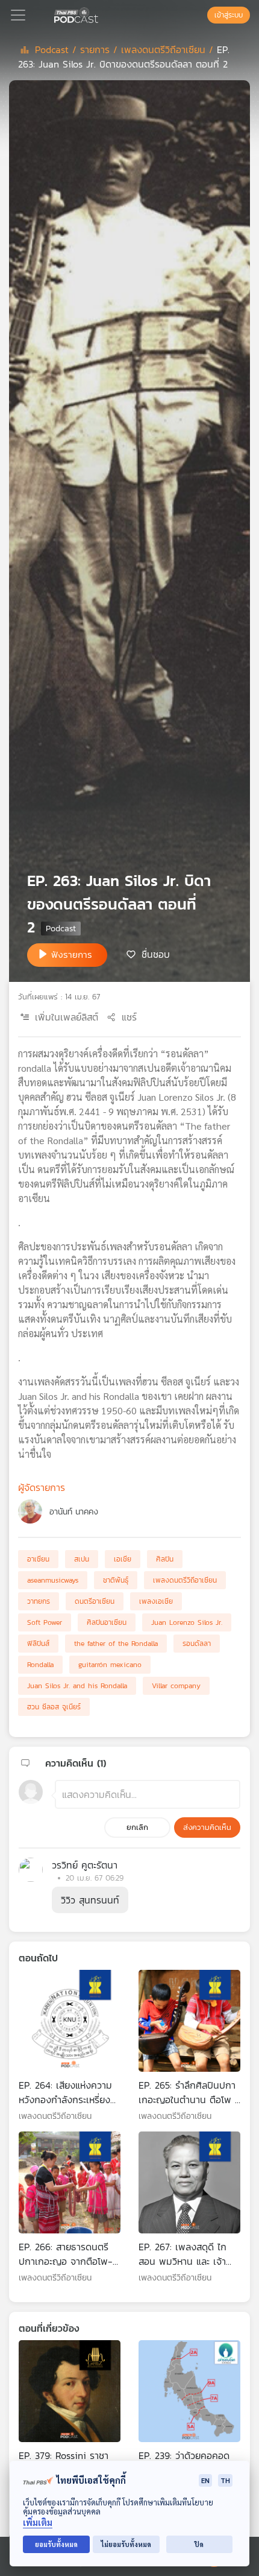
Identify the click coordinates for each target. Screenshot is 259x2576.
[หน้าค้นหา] (201, 15)
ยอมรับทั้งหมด (56, 2544)
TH (225, 2480)
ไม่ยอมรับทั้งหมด (126, 2544)
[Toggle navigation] (18, 15)
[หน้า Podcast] (101, 14)
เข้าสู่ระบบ (229, 15)
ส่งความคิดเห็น (207, 1827)
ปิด (199, 2544)
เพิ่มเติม (38, 2523)
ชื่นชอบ (156, 954)
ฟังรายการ (72, 954)
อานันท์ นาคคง (74, 1512)
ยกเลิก (137, 1827)
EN (205, 2480)
